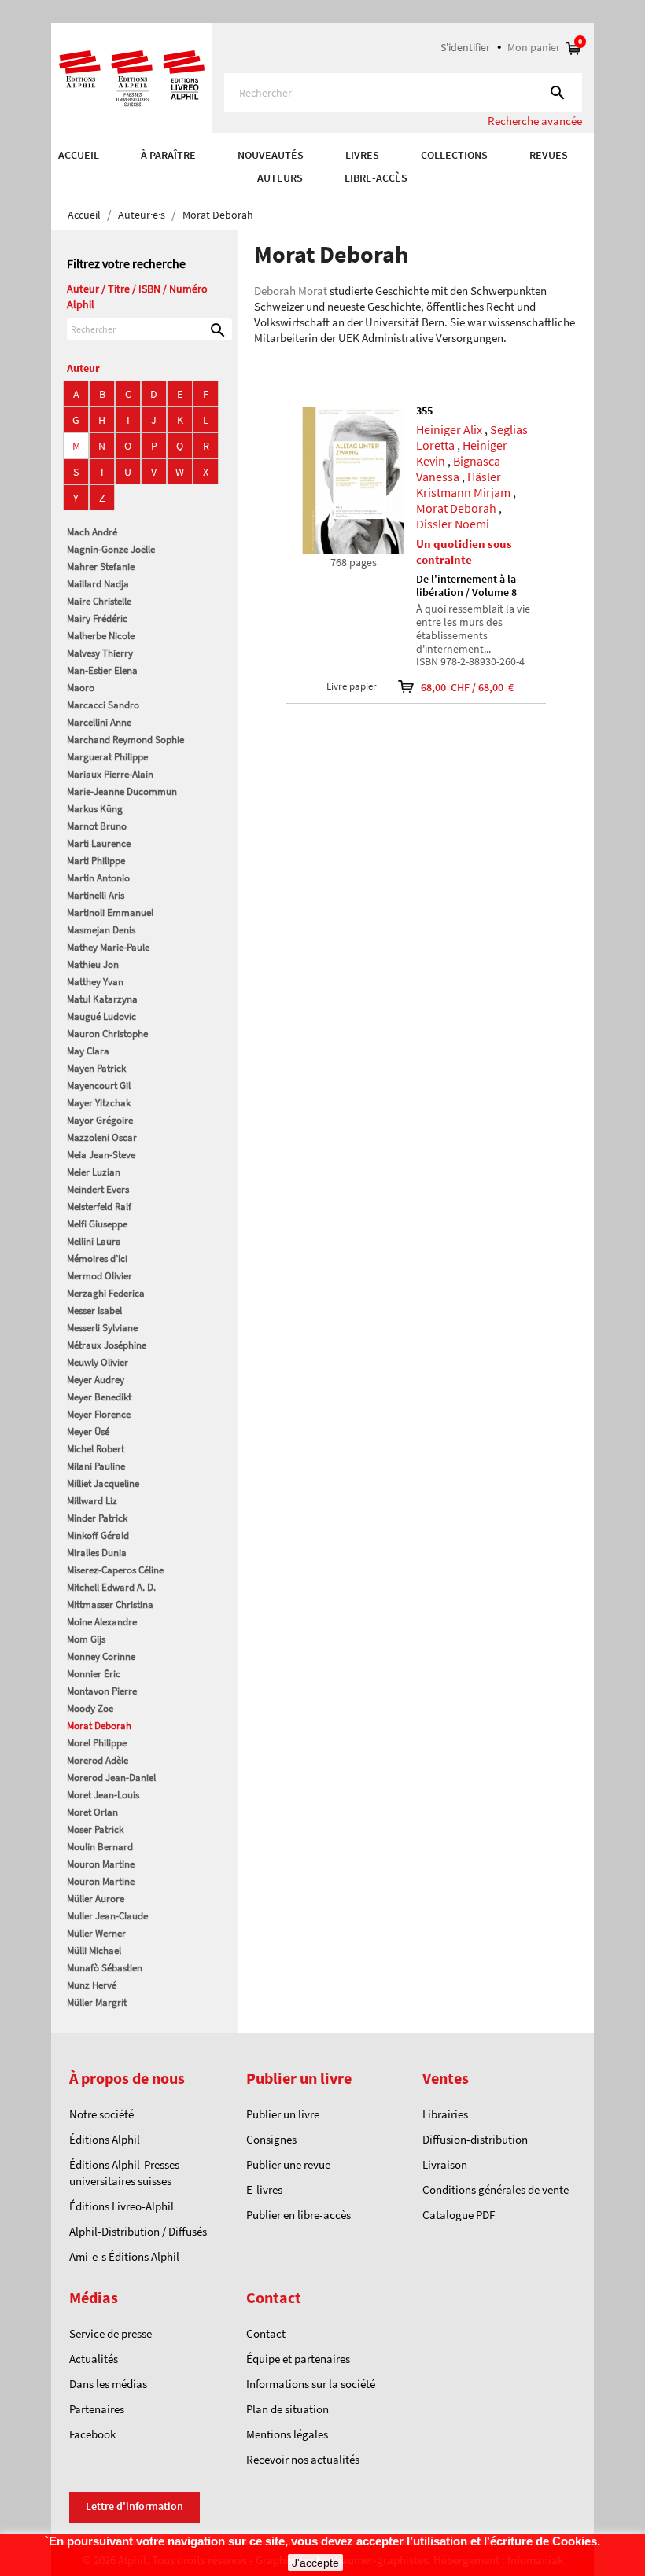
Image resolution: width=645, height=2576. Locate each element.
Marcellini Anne (99, 722)
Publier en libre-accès (299, 2215)
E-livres (264, 2190)
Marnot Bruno (97, 826)
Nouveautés (271, 155)
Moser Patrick (95, 1829)
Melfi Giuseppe (97, 1224)
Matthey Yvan (95, 982)
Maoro (81, 688)
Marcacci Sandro (103, 705)
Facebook (92, 2434)
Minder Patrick (97, 1518)
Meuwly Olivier (98, 1362)
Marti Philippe (96, 861)
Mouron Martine (101, 1864)
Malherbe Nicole (101, 636)
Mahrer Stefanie (101, 567)
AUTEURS (280, 178)
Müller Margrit (97, 2002)
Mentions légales (287, 2434)
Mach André (92, 532)
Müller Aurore (96, 1899)
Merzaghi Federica (106, 1293)
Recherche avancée (535, 121)
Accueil (79, 155)
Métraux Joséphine (107, 1345)
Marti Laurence (99, 843)
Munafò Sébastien (105, 1968)
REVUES (549, 155)
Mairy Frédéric (97, 618)
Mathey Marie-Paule (108, 947)
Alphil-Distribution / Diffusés (138, 2231)
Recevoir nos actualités (303, 2459)
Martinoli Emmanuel (110, 913)
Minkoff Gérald (98, 1535)
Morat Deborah (99, 1726)
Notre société (101, 2114)
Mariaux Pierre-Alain (110, 774)
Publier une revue (288, 2164)
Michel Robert (96, 1449)
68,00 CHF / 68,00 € (457, 687)
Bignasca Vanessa (458, 469)
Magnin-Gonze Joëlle (111, 549)
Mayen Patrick (96, 1068)
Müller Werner (96, 1933)
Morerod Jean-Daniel (111, 1777)
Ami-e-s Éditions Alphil (124, 2256)
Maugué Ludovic (101, 1016)
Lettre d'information (135, 2506)
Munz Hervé (92, 1985)
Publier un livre (283, 2114)
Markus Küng (95, 809)
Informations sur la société (311, 2384)
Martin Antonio (98, 878)
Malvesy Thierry (100, 653)
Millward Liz (92, 1501)
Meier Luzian (94, 1172)
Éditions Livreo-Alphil (122, 2206)
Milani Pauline (96, 1466)
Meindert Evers (98, 1189)
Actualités (94, 2359)
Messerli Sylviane (102, 1328)
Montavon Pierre (102, 1691)
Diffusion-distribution (475, 2139)
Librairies (445, 2114)
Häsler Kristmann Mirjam (463, 484)
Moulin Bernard (100, 1847)
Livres (362, 155)
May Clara (88, 1051)
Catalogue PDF (459, 2215)
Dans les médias (108, 2384)
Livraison (445, 2164)
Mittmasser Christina (110, 1604)
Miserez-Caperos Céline (115, 1570)
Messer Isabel (94, 1310)
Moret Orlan (92, 1812)
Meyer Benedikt (99, 1397)
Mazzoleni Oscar (102, 1137)
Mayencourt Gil (99, 1086)
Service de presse (111, 2333)
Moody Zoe (90, 1708)
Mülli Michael (94, 1950)
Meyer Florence (99, 1414)
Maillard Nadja (98, 584)
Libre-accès (376, 178)
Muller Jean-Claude (107, 1916)
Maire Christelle (99, 601)
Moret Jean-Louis (103, 1795)
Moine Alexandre (102, 1622)
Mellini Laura (94, 1241)
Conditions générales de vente (496, 2190)
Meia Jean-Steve (101, 1155)
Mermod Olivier (100, 1276)
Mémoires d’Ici (97, 1259)
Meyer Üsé (88, 1432)
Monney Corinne (101, 1656)
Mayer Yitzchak (99, 1103)
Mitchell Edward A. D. (111, 1587)
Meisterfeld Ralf (99, 1207)
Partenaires (97, 2409)
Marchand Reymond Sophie (125, 740)
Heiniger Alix (449, 429)
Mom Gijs (86, 1639)
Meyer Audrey (96, 1380)
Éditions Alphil (105, 2139)
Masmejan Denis (101, 930)
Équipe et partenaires (298, 2359)
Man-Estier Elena (102, 670)
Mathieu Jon (93, 964)
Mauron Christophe (107, 1034)
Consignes (271, 2139)
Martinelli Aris (96, 895)
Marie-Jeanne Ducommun (122, 791)
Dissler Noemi (453, 524)
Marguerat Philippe (107, 757)
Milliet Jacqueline (103, 1483)
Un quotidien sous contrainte (464, 552)
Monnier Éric (94, 1674)
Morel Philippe (97, 1743)
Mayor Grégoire (100, 1120)
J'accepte (315, 2563)
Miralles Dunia (97, 1553)
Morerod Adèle (98, 1760)
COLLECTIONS (454, 155)
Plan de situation (287, 2409)
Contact (266, 2333)
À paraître (168, 155)
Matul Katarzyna (102, 999)
